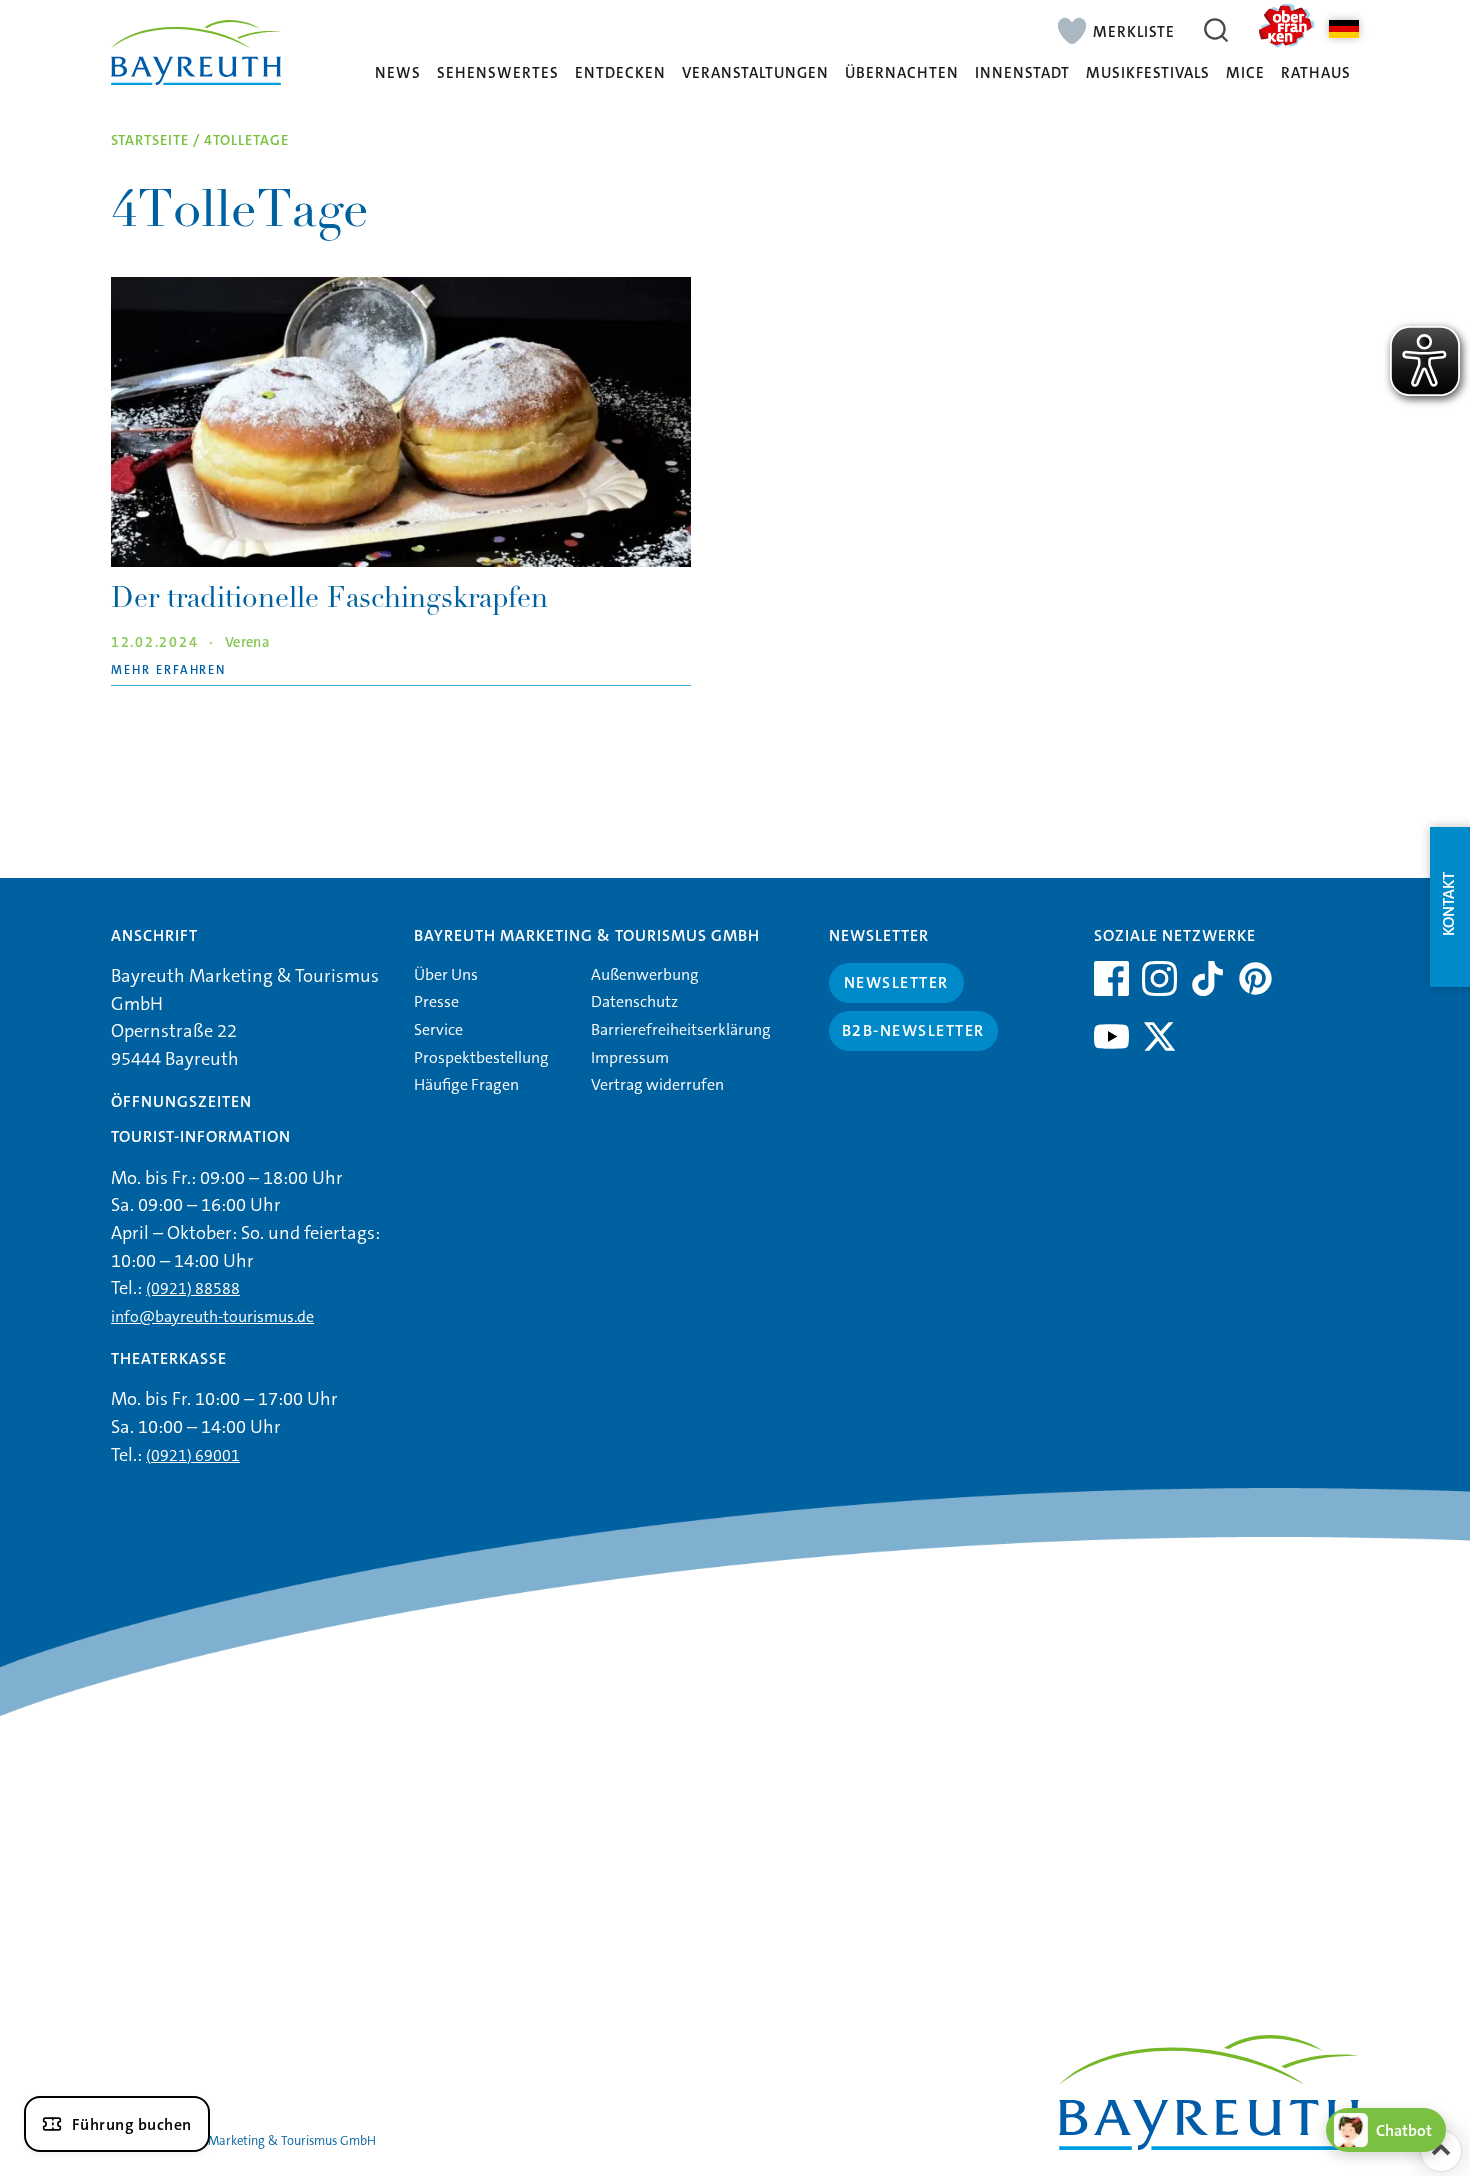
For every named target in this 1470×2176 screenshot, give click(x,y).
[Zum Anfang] (1441, 2151)
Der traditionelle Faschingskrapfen (329, 601)
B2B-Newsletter (913, 1030)
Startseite (150, 140)
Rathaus (1316, 73)
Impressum (630, 1057)
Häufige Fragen (466, 1084)
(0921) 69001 (193, 1455)
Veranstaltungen (755, 73)
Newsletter (896, 982)
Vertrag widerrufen (657, 1084)
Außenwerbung (645, 974)
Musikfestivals (1148, 73)
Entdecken (620, 73)
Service (438, 1029)
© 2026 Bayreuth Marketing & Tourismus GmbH (243, 2140)
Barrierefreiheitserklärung (681, 1029)
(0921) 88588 (193, 1288)
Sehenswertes (498, 73)
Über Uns (446, 974)
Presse (436, 1001)
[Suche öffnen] (1216, 30)
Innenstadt (1022, 73)
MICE (1245, 73)
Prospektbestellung (481, 1057)
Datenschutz (634, 1001)
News (398, 73)
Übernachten (902, 73)
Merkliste (1134, 31)
